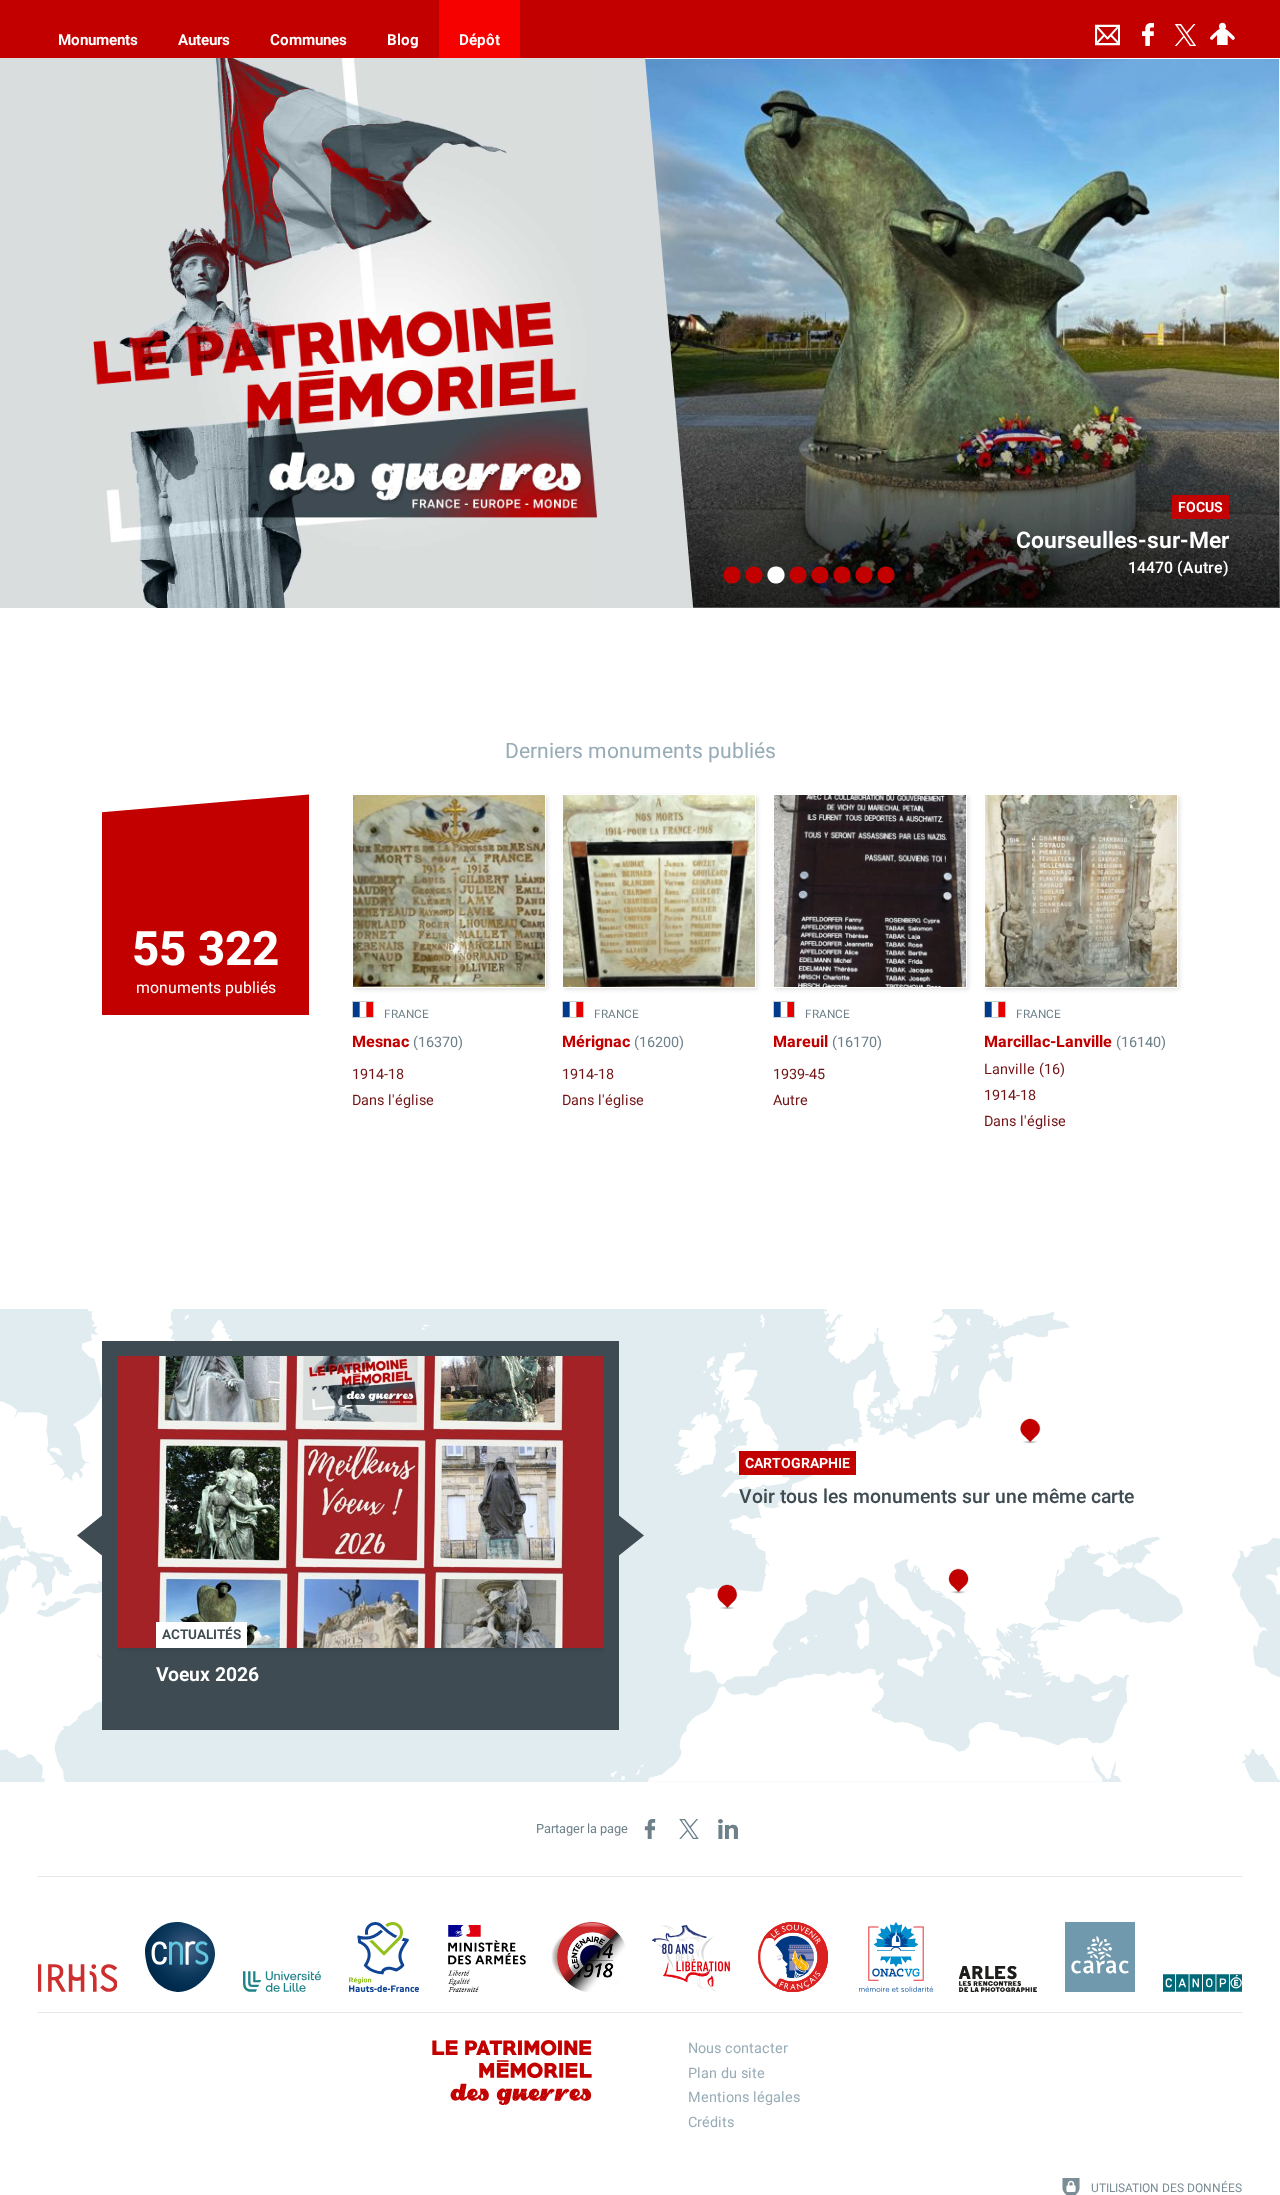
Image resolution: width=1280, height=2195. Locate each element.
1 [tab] (727, 576)
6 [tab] (837, 576)
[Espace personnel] (1223, 29)
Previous (89, 1535)
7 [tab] (859, 576)
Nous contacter (738, 2048)
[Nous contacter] (1108, 29)
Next (631, 1535)
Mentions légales (744, 2097)
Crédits (711, 2122)
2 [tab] (749, 576)
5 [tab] (815, 576)
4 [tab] (793, 576)
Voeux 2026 (207, 1675)
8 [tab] (881, 576)
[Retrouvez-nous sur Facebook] (1148, 29)
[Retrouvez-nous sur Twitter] (1186, 29)
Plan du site (726, 2073)
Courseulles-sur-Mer (1122, 541)
